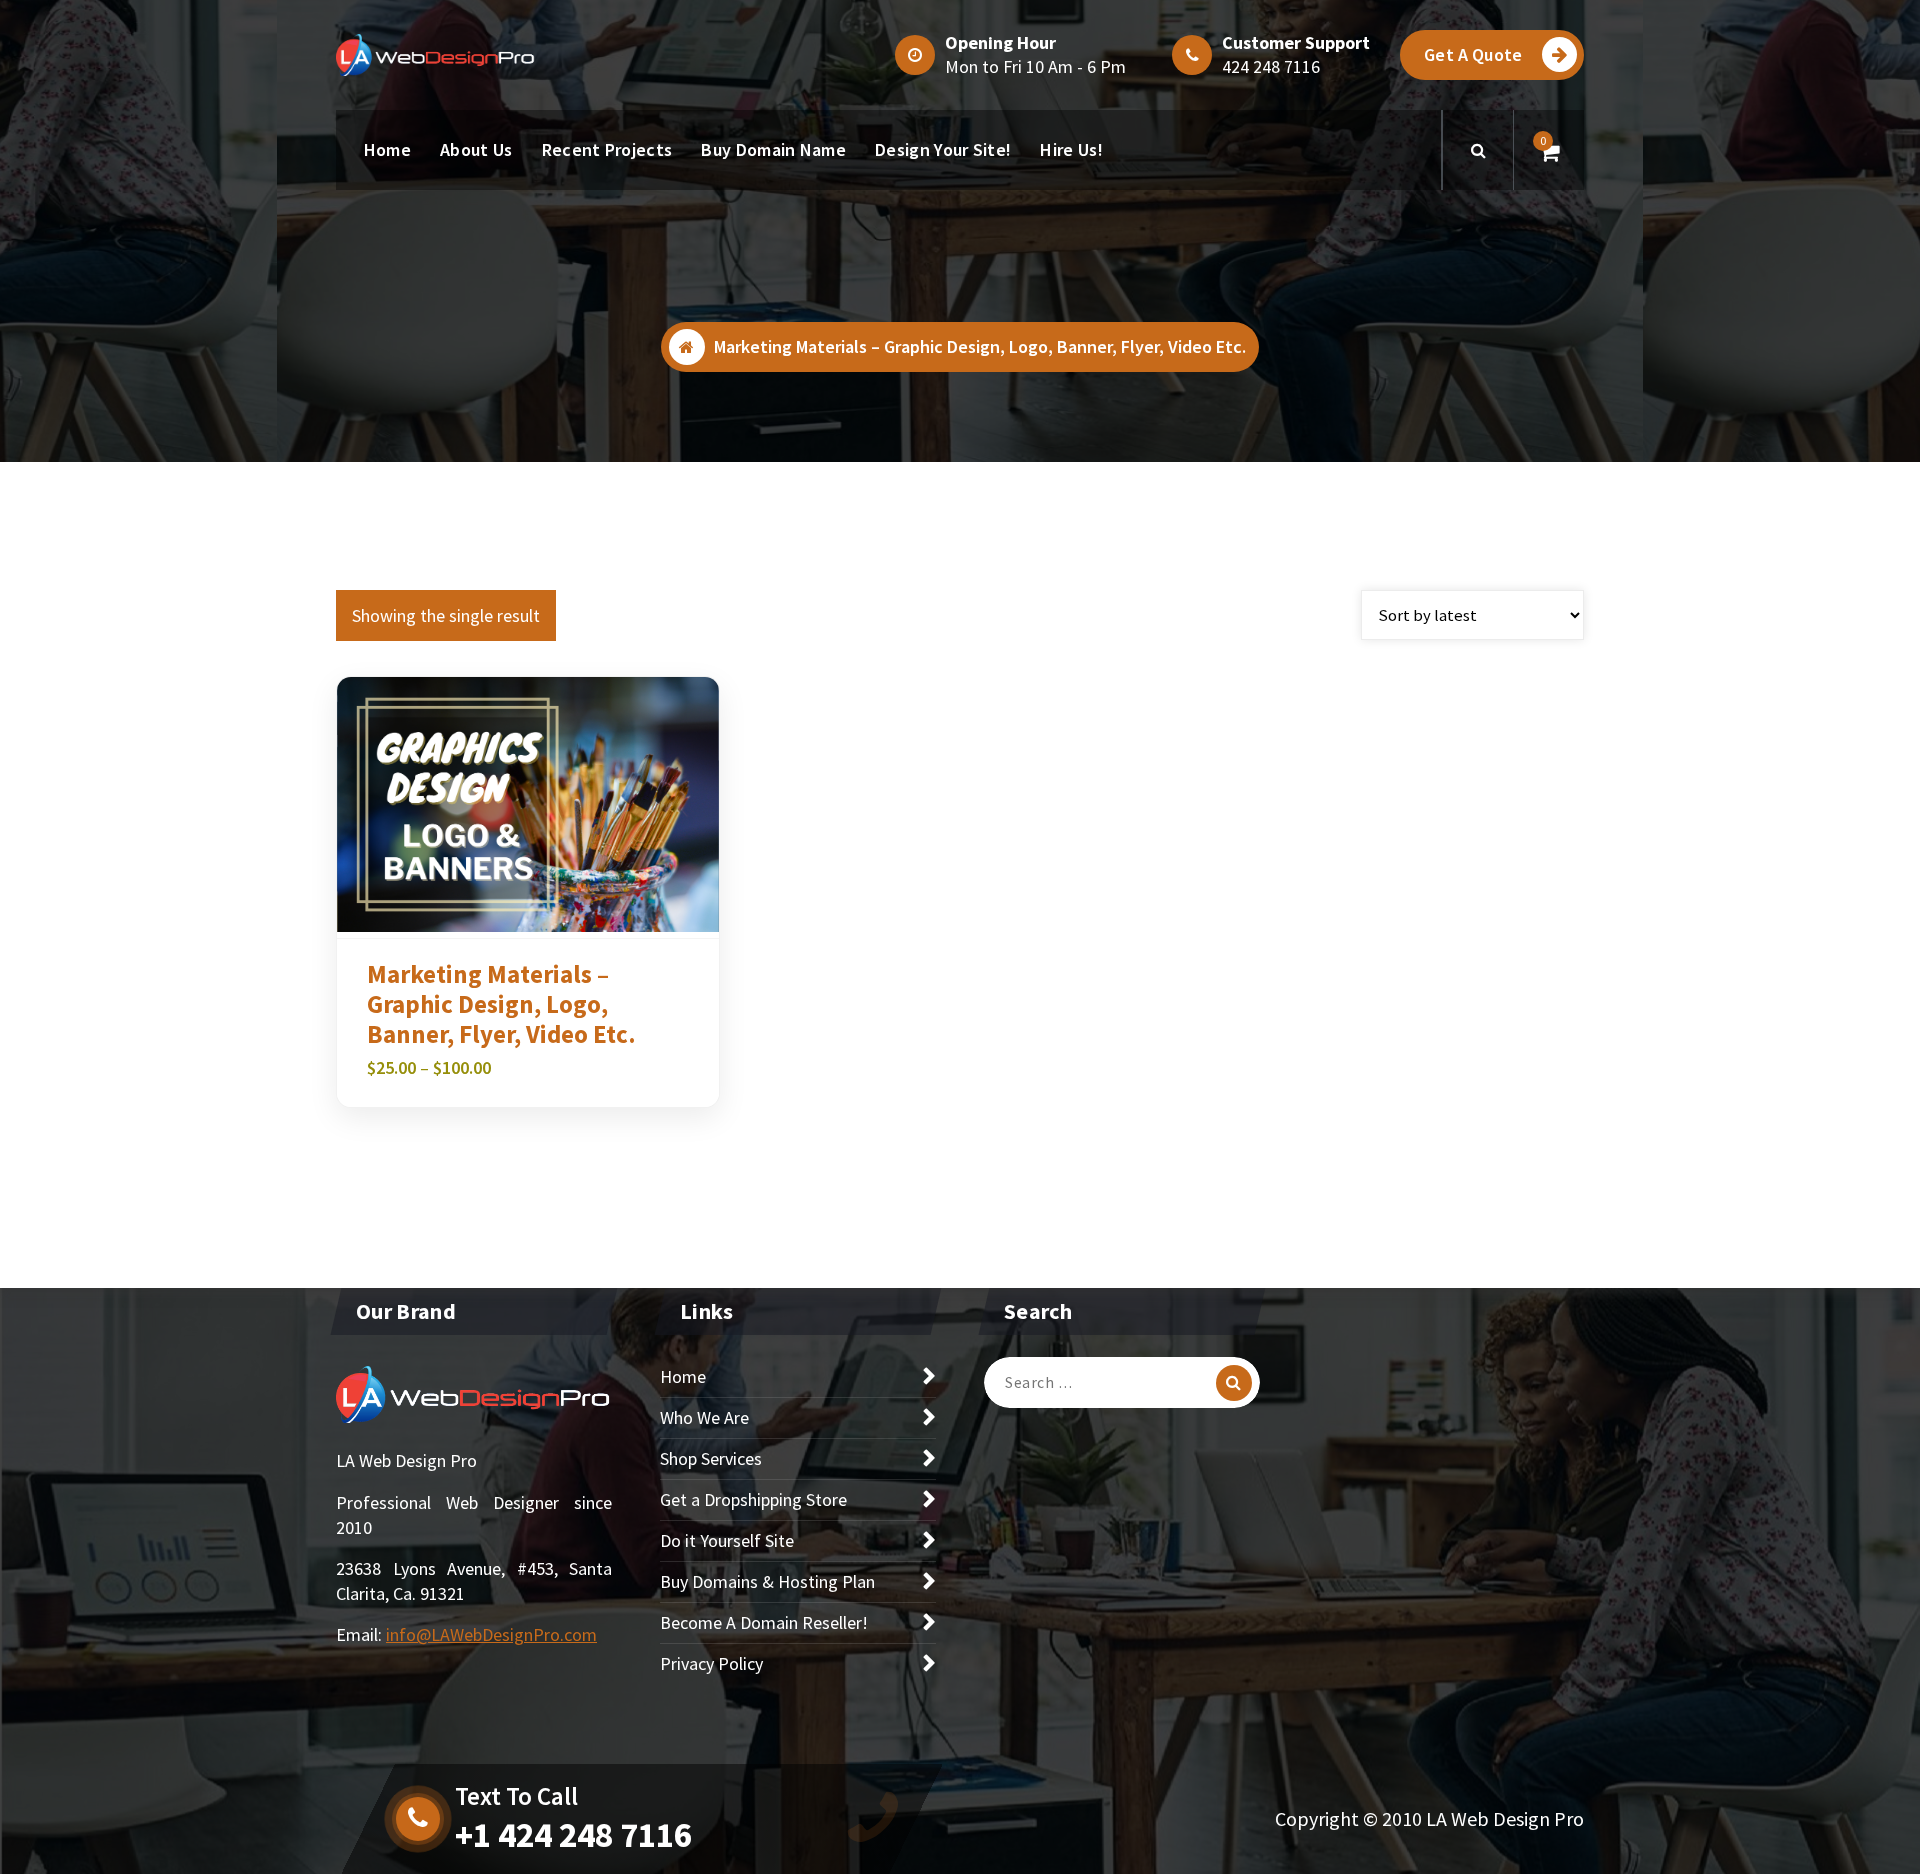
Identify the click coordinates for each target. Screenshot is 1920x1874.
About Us (476, 149)
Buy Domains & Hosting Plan (767, 1581)
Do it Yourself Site (727, 1540)
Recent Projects (607, 149)
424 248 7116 (1271, 66)
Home (387, 149)
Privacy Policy (711, 1663)
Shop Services (711, 1458)
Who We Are (704, 1417)
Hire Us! (1071, 149)
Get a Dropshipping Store (753, 1499)
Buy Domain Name (773, 149)
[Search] (1234, 1383)
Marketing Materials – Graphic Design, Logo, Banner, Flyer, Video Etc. (501, 1004)
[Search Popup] (1478, 150)
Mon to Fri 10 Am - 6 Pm (1035, 66)
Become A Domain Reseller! (764, 1622)
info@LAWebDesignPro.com (491, 1634)
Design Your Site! (943, 149)
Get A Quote (1473, 54)
